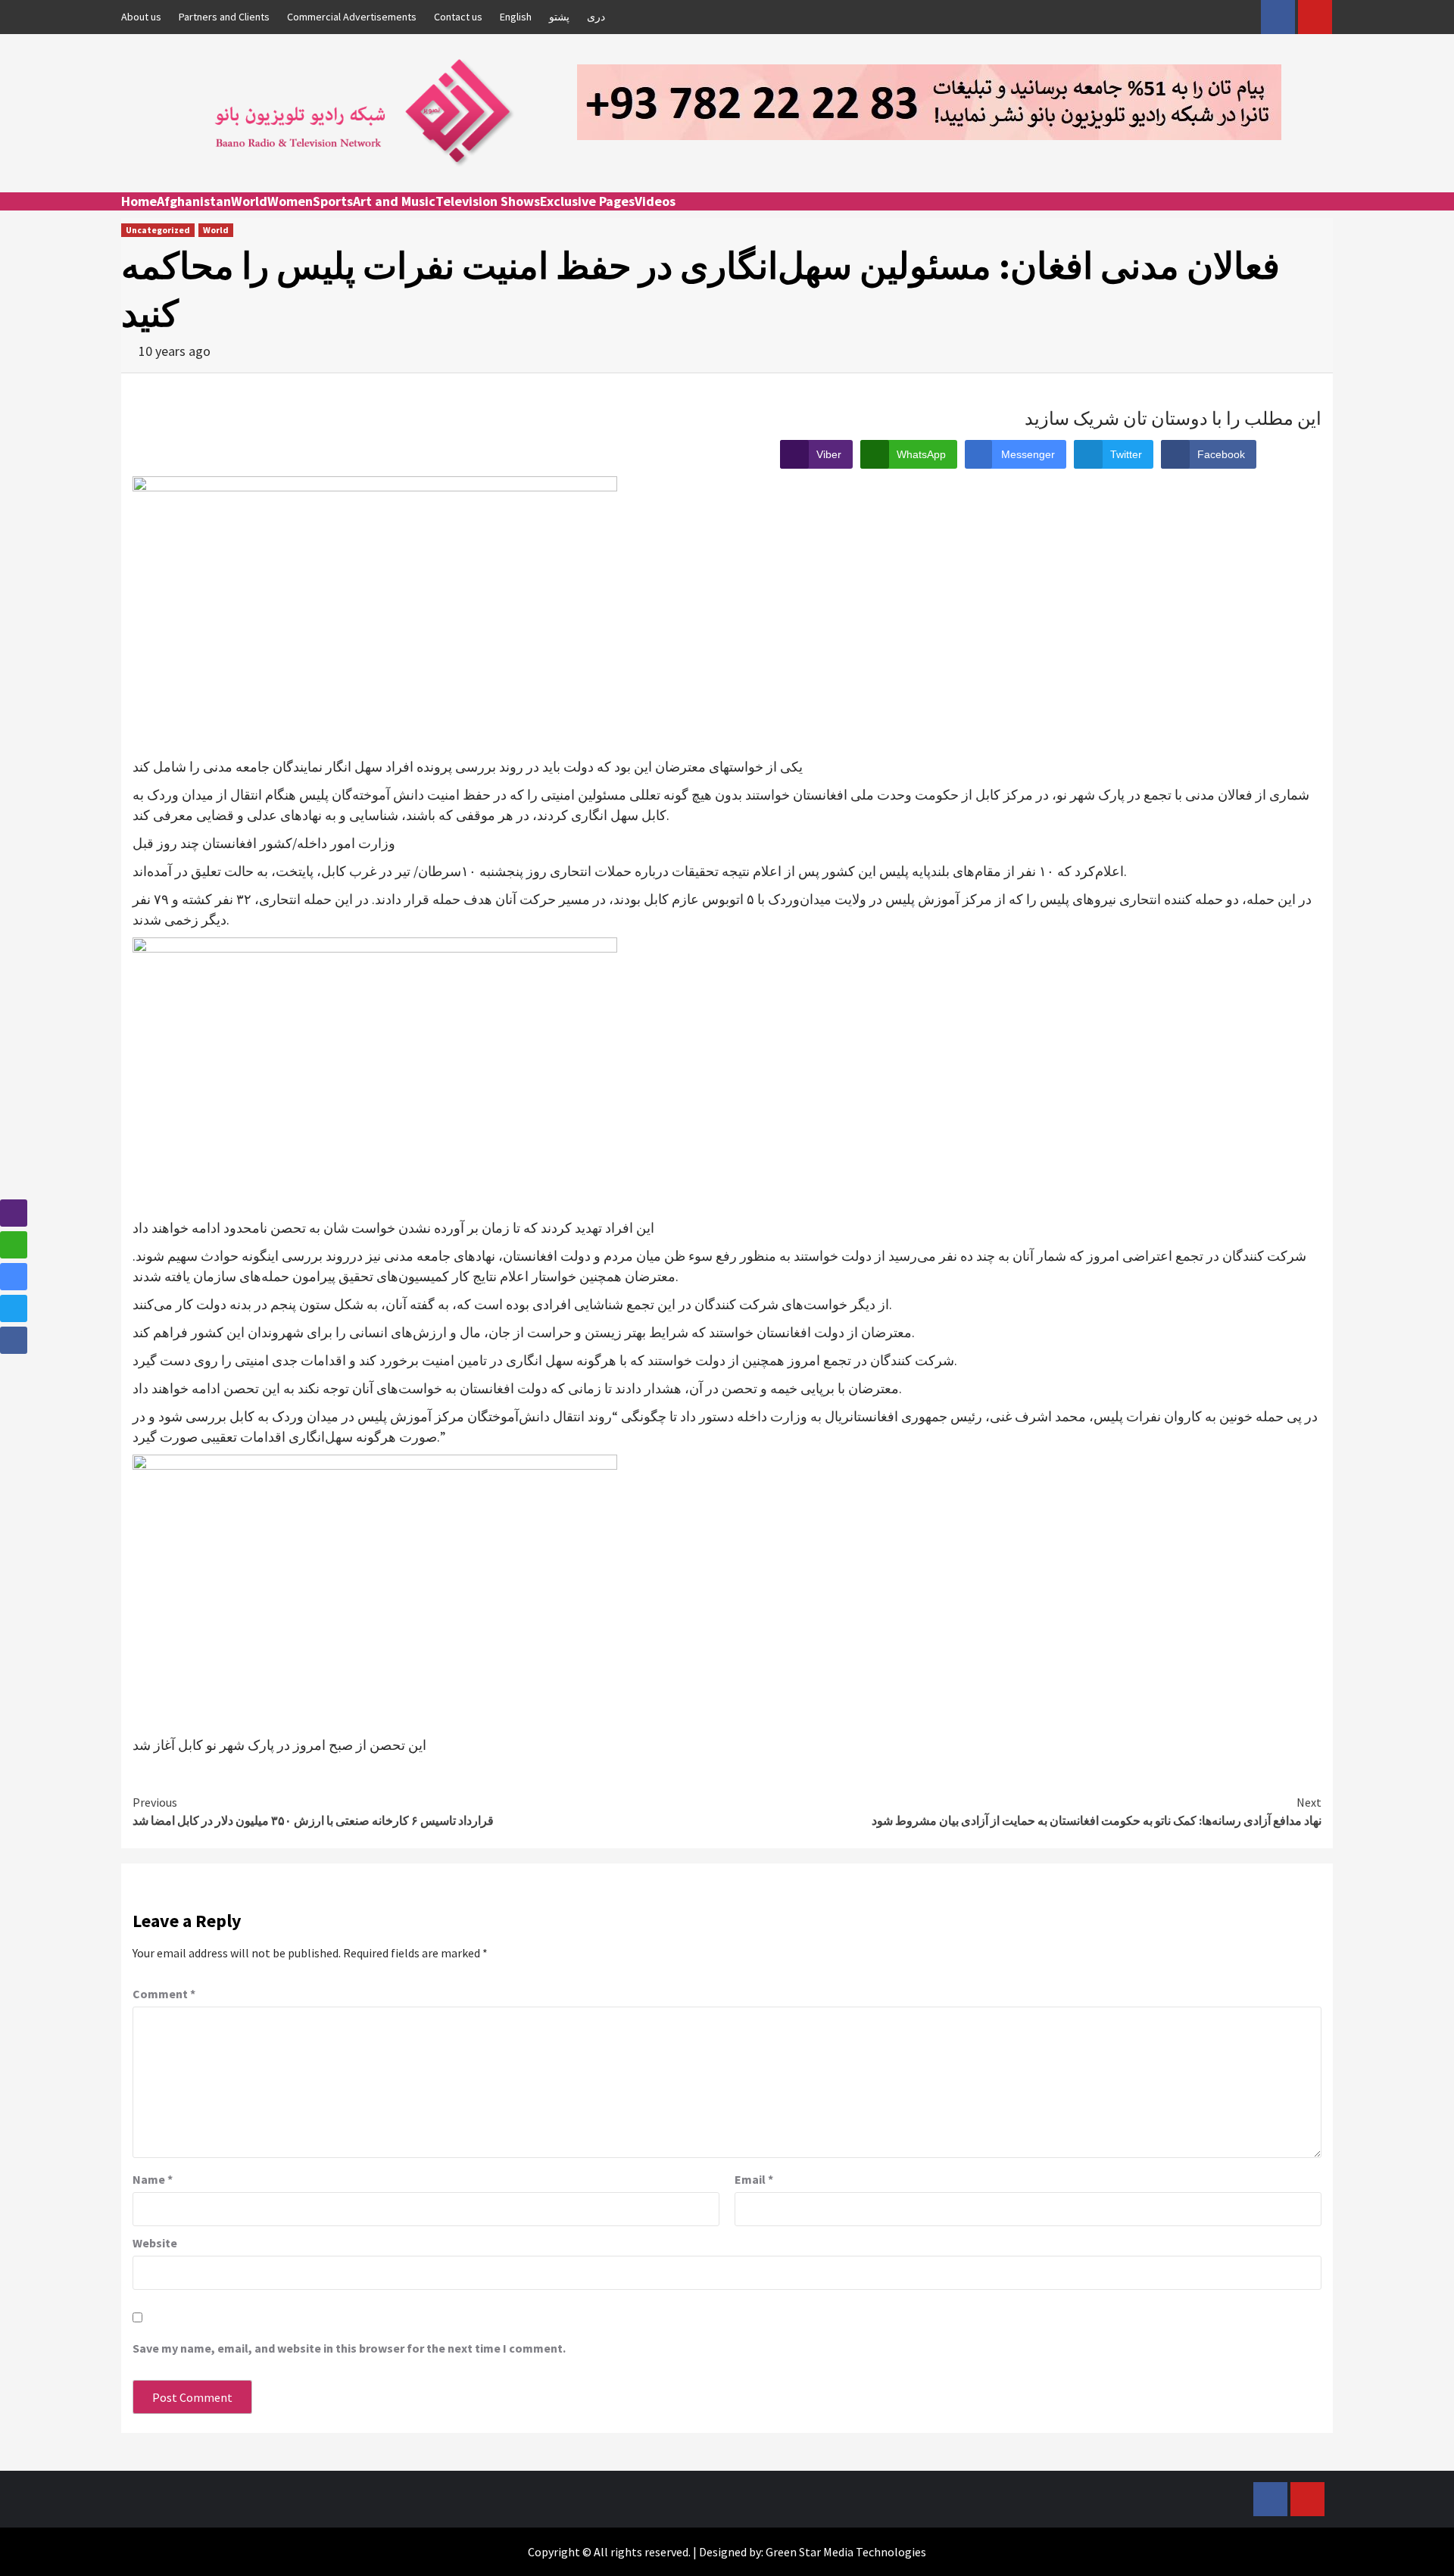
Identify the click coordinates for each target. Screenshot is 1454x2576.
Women (290, 201)
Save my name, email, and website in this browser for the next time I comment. (349, 2348)
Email (754, 2179)
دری (596, 17)
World (249, 201)
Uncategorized (158, 230)
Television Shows (488, 201)
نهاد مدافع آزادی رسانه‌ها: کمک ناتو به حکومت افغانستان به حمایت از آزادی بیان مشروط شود (1097, 1811)
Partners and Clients (224, 17)
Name (153, 2179)
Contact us (458, 17)
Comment (164, 1994)
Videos (655, 201)
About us (141, 17)
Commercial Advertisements (352, 17)
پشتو (559, 17)
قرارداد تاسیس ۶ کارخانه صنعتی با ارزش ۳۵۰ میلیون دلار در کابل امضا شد (313, 1811)
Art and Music (394, 201)
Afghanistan (194, 201)
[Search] (1323, 215)
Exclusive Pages (587, 201)
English (516, 17)
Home (139, 201)
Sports (333, 201)
